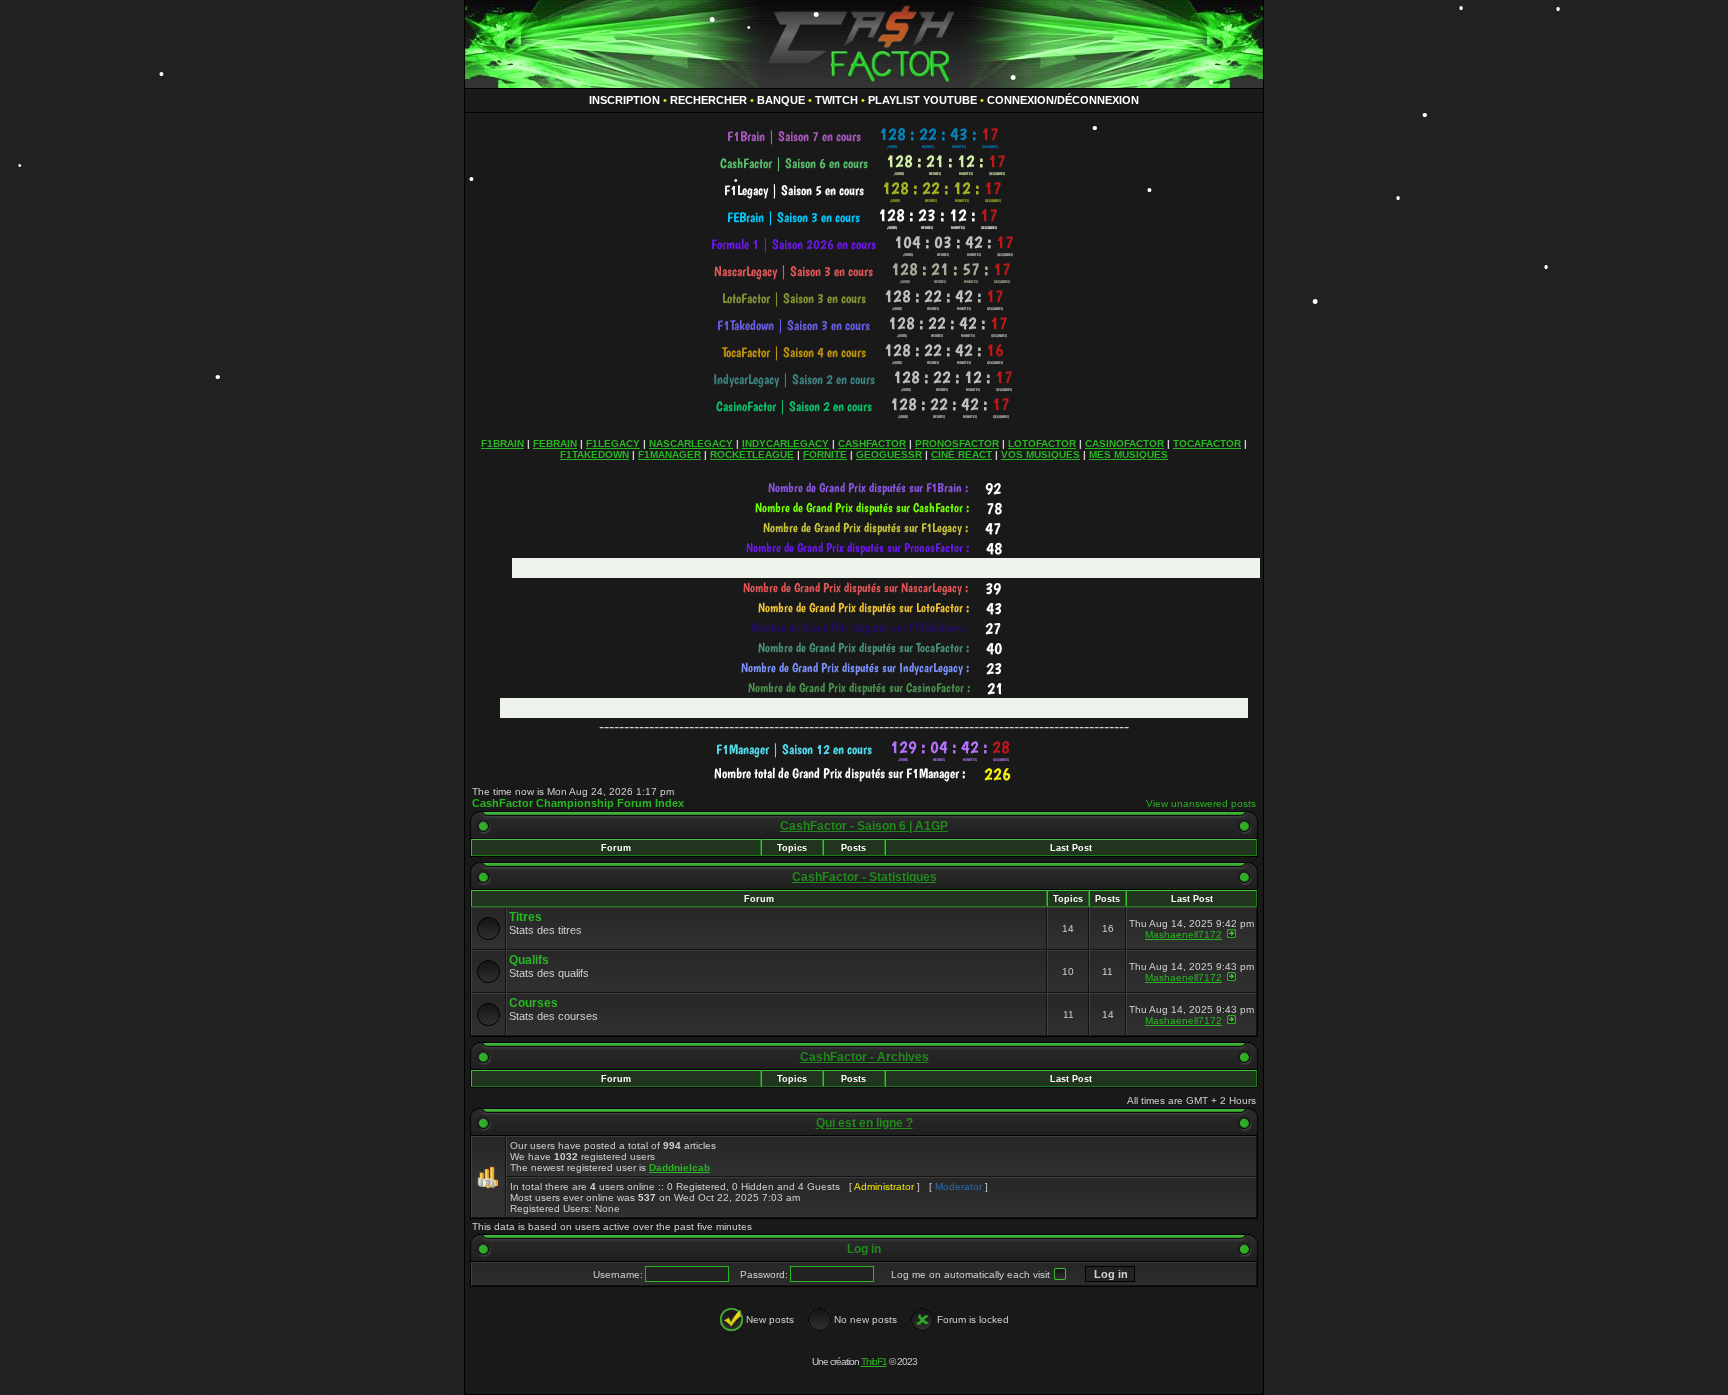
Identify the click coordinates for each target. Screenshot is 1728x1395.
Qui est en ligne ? (864, 1123)
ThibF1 (874, 1361)
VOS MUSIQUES (1040, 454)
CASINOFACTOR (1124, 443)
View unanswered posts (1201, 803)
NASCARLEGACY (691, 443)
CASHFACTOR (872, 443)
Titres (525, 917)
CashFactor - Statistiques (864, 877)
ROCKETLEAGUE (752, 454)
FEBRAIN (555, 443)
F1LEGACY (613, 443)
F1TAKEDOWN (594, 454)
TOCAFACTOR (1207, 443)
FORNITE (825, 454)
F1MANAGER (669, 454)
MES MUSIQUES (1128, 454)
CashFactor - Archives (864, 1057)
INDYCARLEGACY (785, 443)
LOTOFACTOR (1042, 443)
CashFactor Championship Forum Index (578, 803)
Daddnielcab (679, 1167)
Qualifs (529, 960)
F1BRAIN (502, 443)
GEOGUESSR (889, 454)
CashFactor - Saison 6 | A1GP (864, 826)
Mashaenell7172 (1183, 934)
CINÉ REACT (961, 454)
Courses (533, 1003)
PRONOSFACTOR (957, 443)
